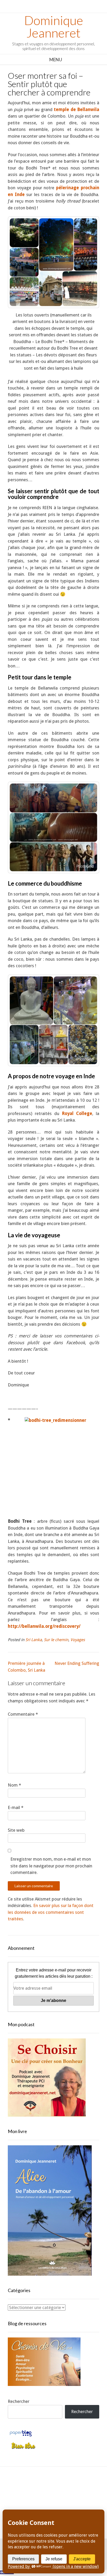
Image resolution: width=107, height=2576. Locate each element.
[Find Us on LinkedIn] (48, 2501)
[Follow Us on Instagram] (71, 2487)
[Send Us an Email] (24, 2487)
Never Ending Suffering (77, 1663)
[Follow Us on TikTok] (48, 2487)
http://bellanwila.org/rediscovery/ (44, 1626)
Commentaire (23, 1714)
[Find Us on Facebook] (36, 2487)
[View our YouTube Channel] (59, 2487)
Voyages (78, 1640)
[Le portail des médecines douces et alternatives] (23, 2448)
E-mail (16, 1807)
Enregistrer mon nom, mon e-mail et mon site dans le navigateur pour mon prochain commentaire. (51, 1866)
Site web (16, 1830)
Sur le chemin (56, 1640)
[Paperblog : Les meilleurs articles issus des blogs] (21, 2436)
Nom (14, 1785)
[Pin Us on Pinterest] (83, 2487)
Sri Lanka (34, 1640)
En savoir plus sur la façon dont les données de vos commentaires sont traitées (51, 1912)
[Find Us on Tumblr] (59, 2501)
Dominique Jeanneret (54, 27)
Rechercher (19, 2401)
